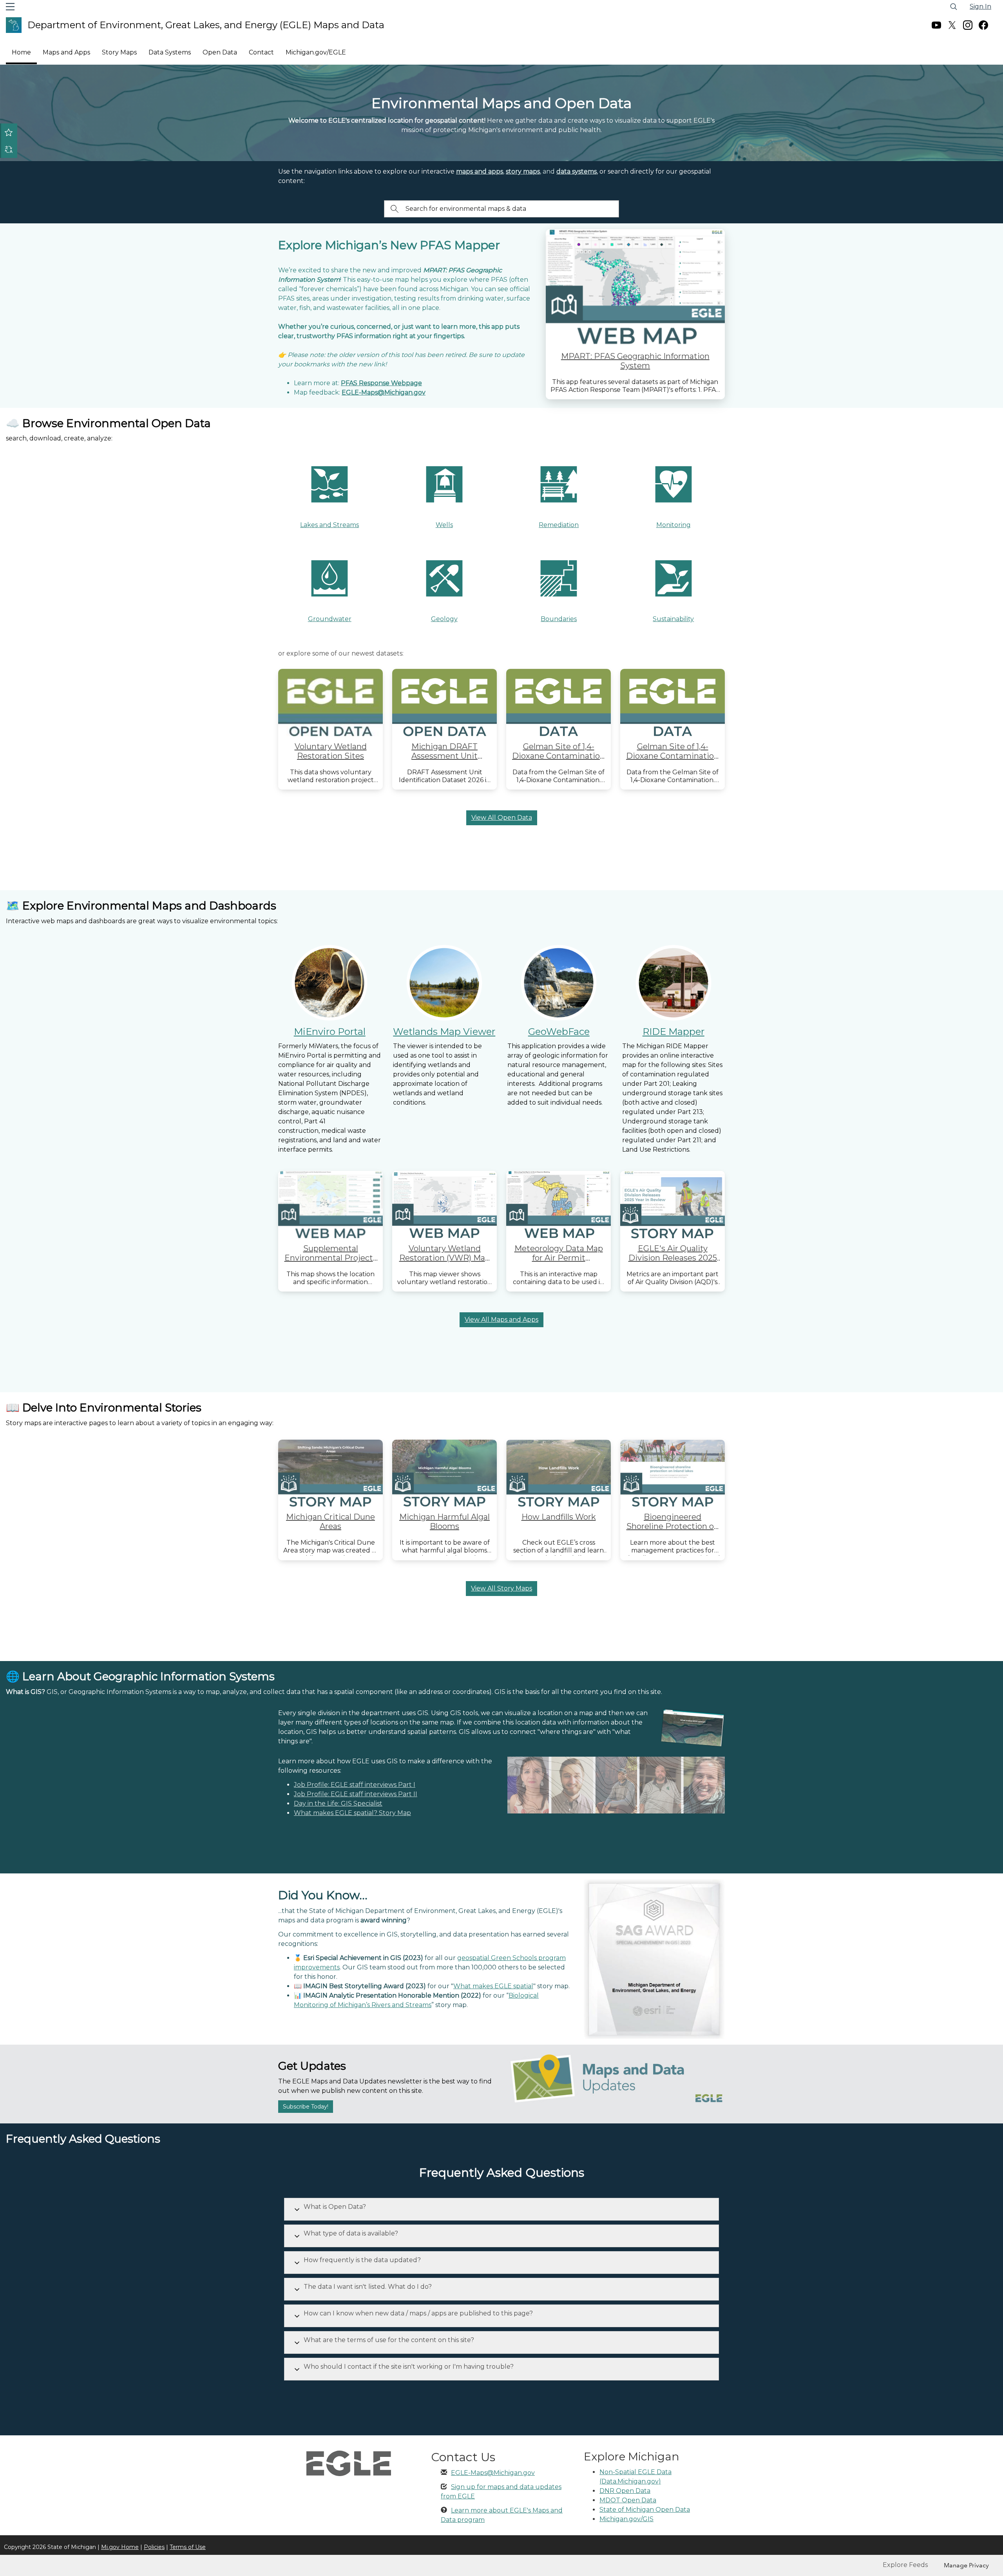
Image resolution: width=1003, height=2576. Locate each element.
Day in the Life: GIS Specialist (338, 1803)
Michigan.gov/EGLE (316, 52)
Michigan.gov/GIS (626, 2519)
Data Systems (170, 52)
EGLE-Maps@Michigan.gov (493, 2473)
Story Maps (119, 52)
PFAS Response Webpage (381, 383)
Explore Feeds (905, 2565)
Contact (261, 52)
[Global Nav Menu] (10, 7)
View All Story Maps (501, 1588)
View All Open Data (502, 818)
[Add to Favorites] (9, 132)
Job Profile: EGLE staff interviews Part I (355, 1785)
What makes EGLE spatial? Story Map (352, 1813)
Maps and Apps (66, 52)
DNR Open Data (625, 2491)
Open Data (220, 52)
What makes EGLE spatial (493, 1986)
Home (21, 52)
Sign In (980, 6)
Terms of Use (188, 2547)
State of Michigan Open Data (645, 2510)
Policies (154, 2547)
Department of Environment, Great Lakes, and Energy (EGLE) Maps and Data (206, 25)
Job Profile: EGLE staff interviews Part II (356, 1794)
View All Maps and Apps (501, 1320)
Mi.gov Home (120, 2547)
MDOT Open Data (628, 2500)
